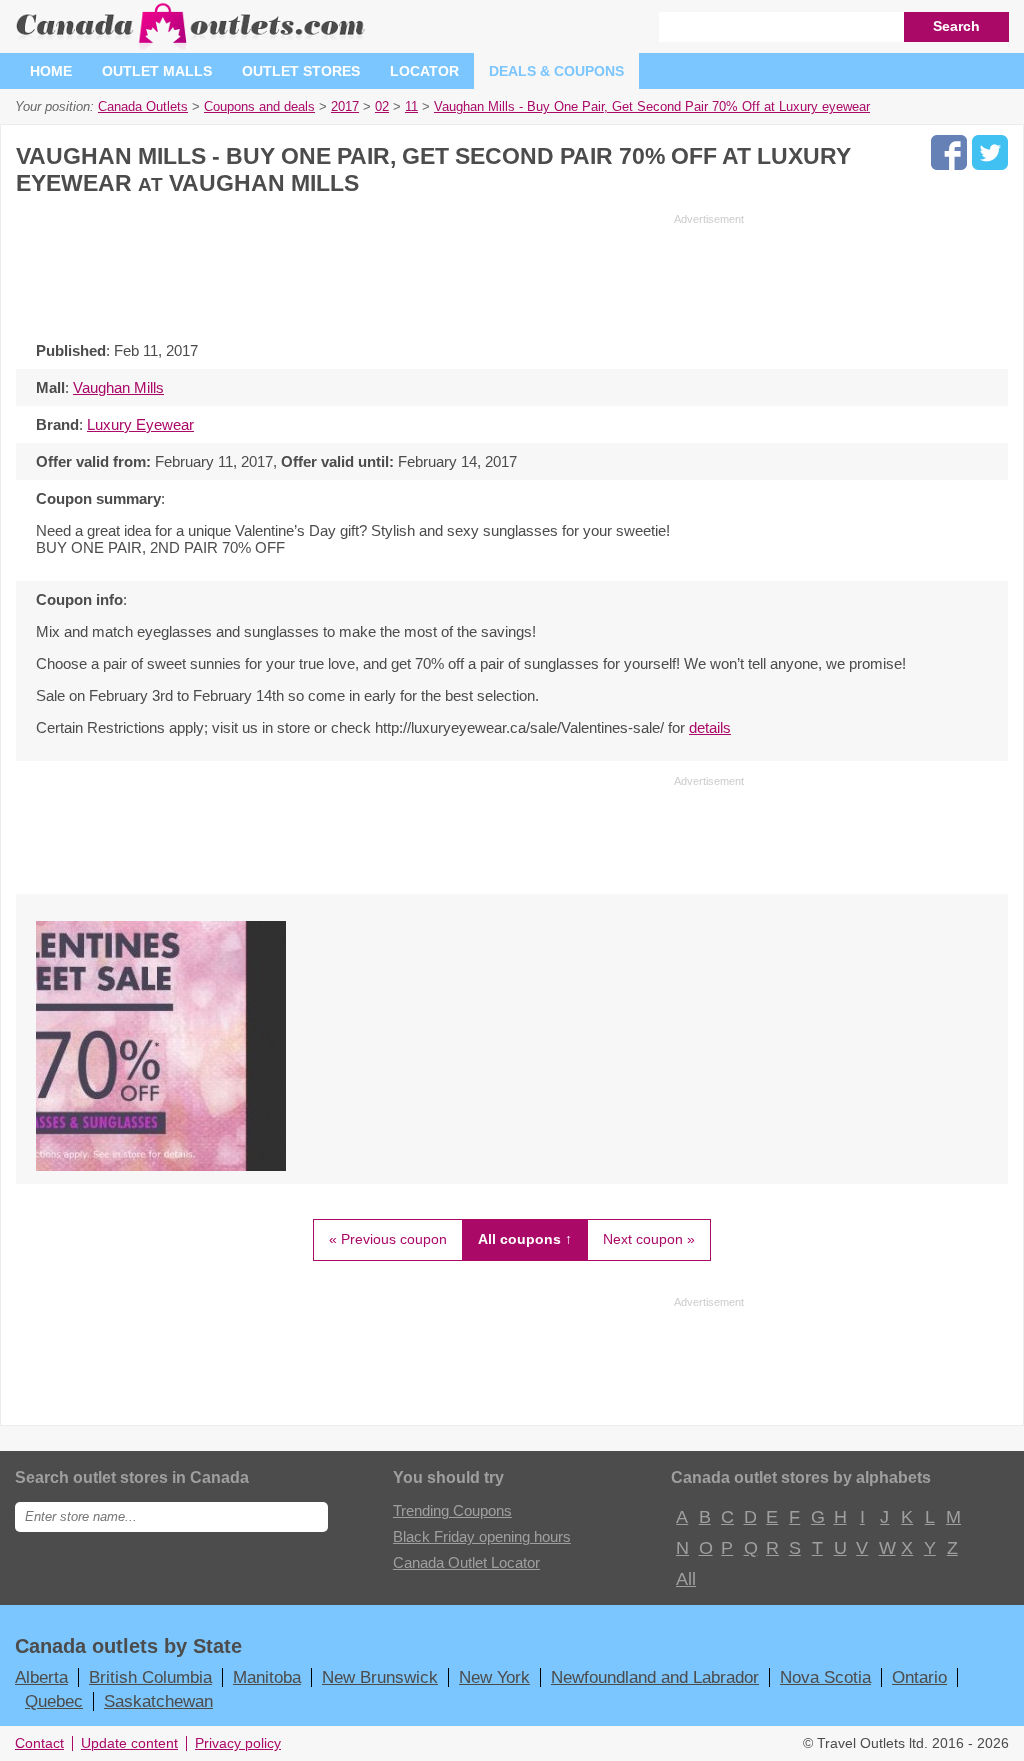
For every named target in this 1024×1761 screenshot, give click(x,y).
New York (494, 1677)
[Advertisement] (380, 272)
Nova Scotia (825, 1677)
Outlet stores (301, 71)
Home (51, 71)
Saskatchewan (158, 1701)
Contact (39, 1743)
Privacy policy (238, 1743)
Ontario (919, 1677)
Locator (424, 71)
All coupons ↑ (525, 1239)
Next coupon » (649, 1239)
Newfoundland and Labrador (655, 1677)
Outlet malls (157, 71)
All (685, 1579)
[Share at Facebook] (949, 152)
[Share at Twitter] (990, 152)
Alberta (41, 1677)
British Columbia (150, 1677)
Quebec (54, 1701)
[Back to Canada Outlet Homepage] (191, 44)
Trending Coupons (452, 1510)
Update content (129, 1743)
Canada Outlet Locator (466, 1562)
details (710, 727)
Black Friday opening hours (482, 1536)
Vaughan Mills (118, 387)
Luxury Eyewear (140, 424)
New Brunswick (380, 1677)
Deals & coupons (556, 71)
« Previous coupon (388, 1239)
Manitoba (267, 1677)
